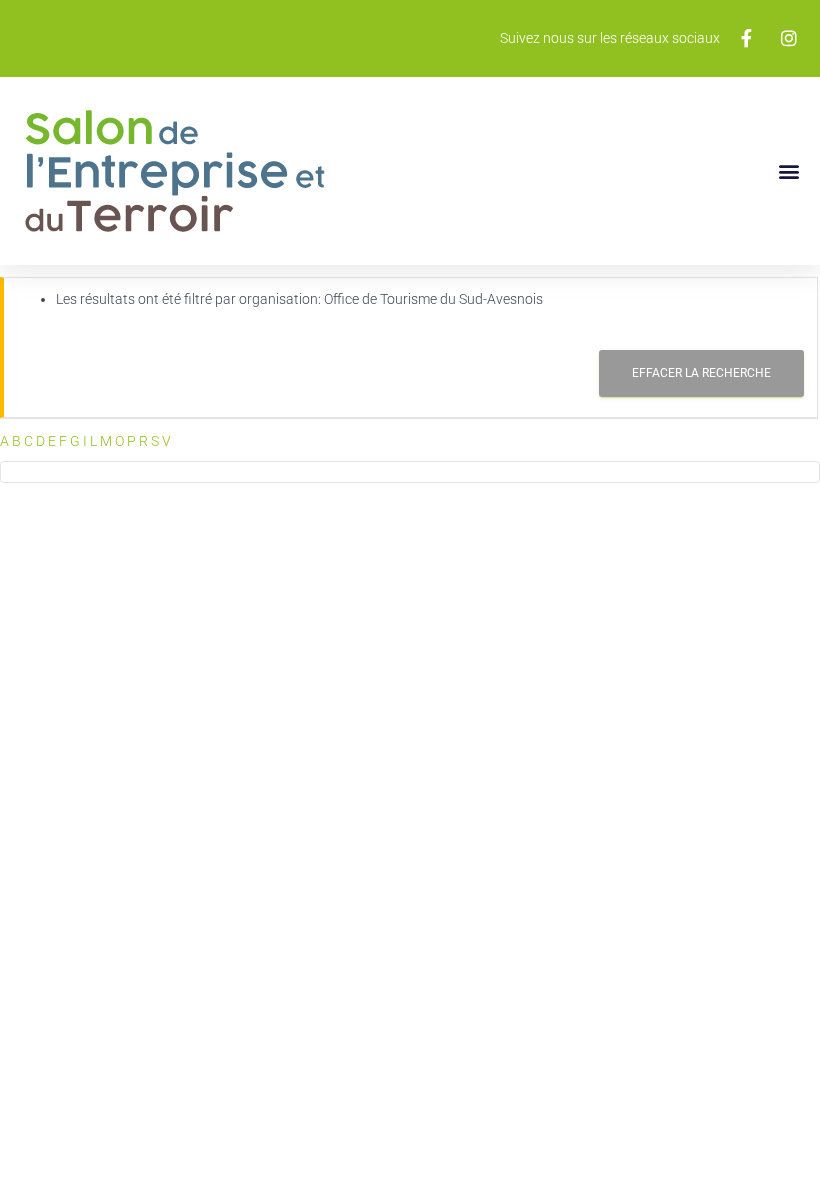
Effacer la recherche (701, 373)
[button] (788, 170)
